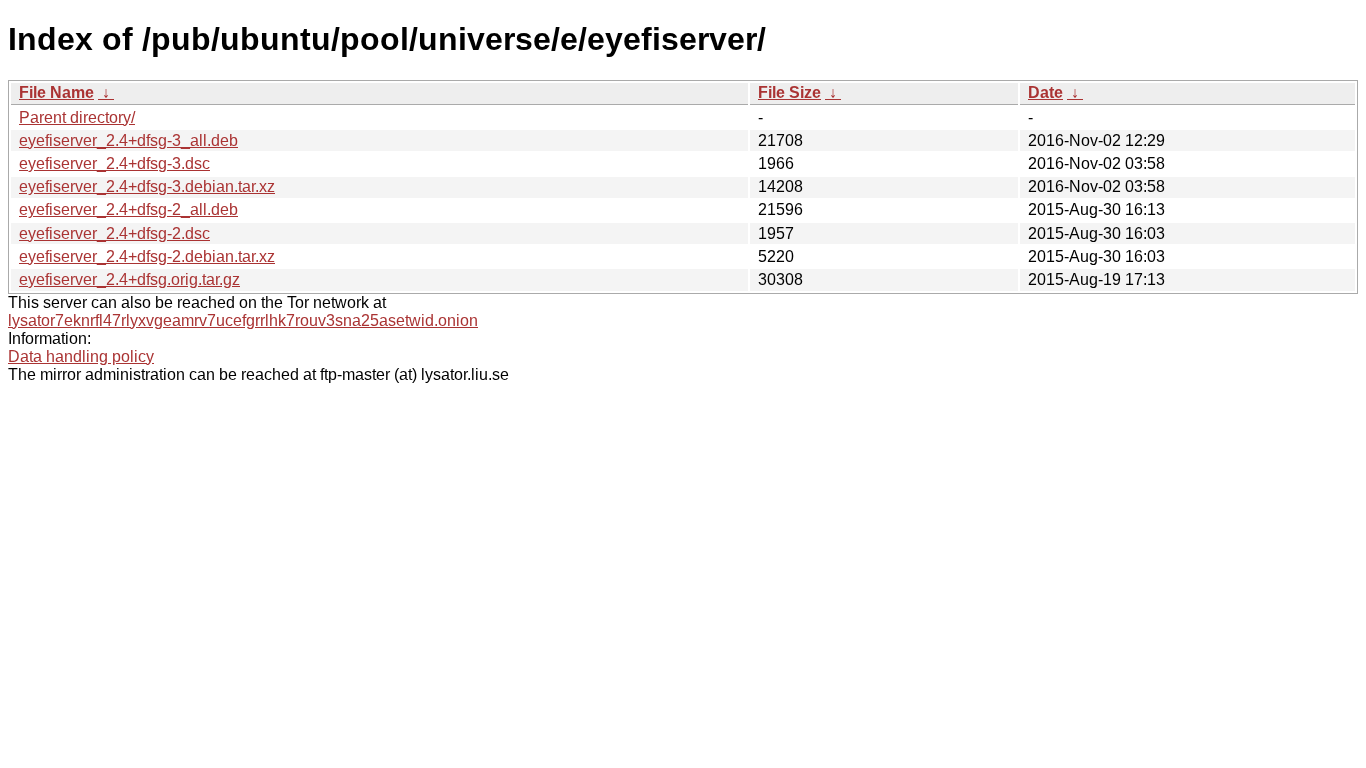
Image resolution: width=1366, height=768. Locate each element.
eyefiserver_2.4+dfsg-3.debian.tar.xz (147, 186)
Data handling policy (81, 356)
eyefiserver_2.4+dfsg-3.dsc (114, 163)
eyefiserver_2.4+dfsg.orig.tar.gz (129, 279)
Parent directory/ (77, 117)
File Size (789, 92)
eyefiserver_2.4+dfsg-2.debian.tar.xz (147, 256)
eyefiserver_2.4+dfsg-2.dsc (114, 233)
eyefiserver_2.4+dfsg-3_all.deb (128, 140)
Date (1045, 92)
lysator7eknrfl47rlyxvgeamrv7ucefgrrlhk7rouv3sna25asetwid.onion (243, 320)
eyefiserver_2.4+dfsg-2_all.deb (128, 209)
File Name (56, 92)
